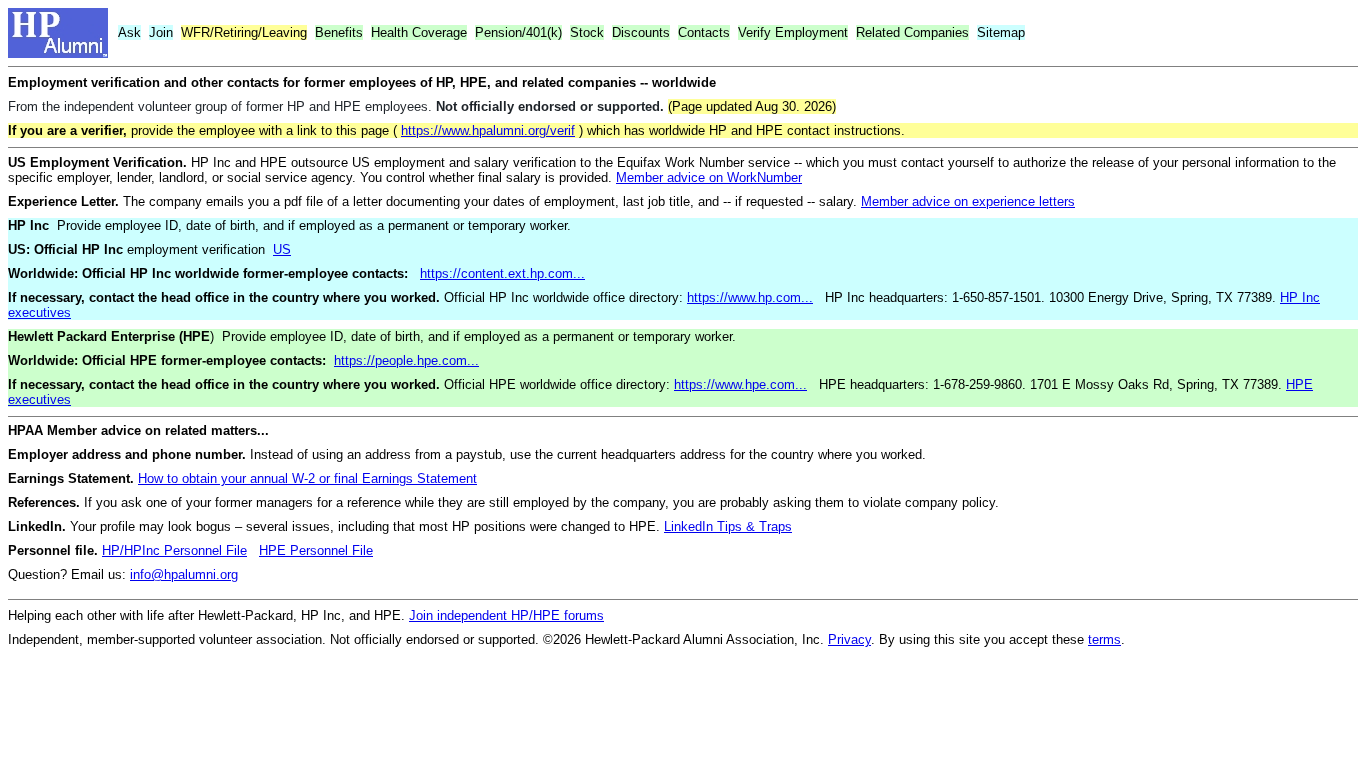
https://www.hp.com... (750, 297)
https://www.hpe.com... (740, 384)
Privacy (849, 639)
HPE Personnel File (316, 550)
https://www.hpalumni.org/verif (488, 130)
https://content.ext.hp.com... (502, 273)
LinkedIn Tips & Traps (728, 526)
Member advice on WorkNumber (709, 177)
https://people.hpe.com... (406, 360)
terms (1104, 639)
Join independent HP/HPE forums (506, 615)
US (282, 249)
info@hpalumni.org (184, 574)
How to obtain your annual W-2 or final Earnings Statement (307, 478)
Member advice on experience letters (968, 201)
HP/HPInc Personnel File (174, 550)
